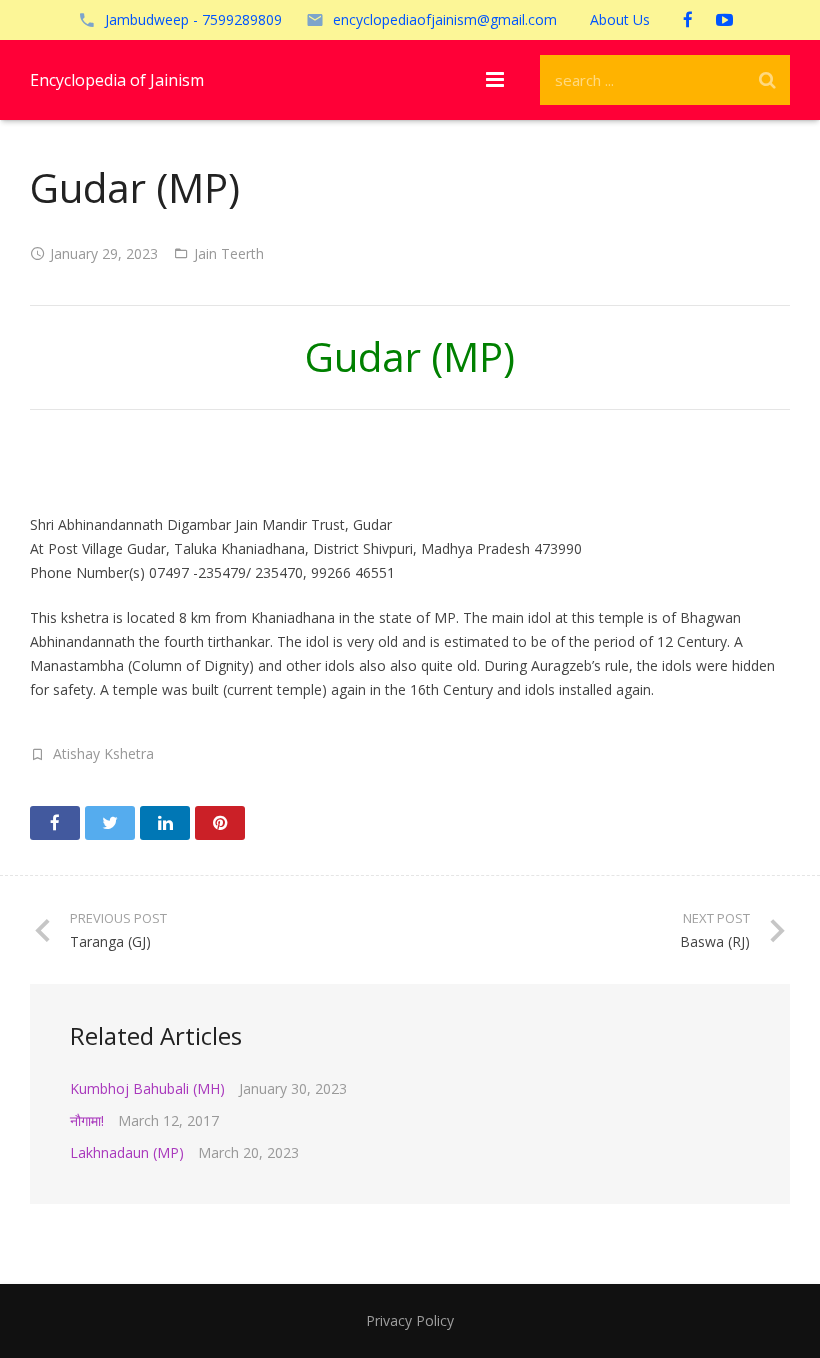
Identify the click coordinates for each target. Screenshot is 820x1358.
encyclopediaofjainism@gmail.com (445, 19)
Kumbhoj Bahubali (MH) (147, 1088)
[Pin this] (220, 823)
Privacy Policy (410, 1320)
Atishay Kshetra (103, 753)
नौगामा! (87, 1120)
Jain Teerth (229, 253)
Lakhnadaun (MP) (127, 1152)
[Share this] (55, 823)
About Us (620, 19)
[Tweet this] (110, 823)
